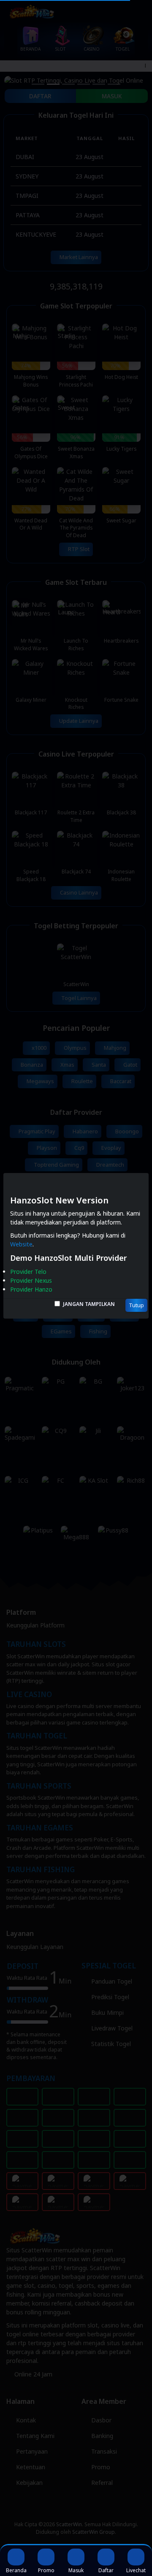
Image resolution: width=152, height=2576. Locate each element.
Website (21, 1244)
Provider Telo (28, 1272)
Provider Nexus (31, 1280)
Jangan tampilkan (89, 1304)
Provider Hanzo (31, 1289)
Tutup (136, 1305)
